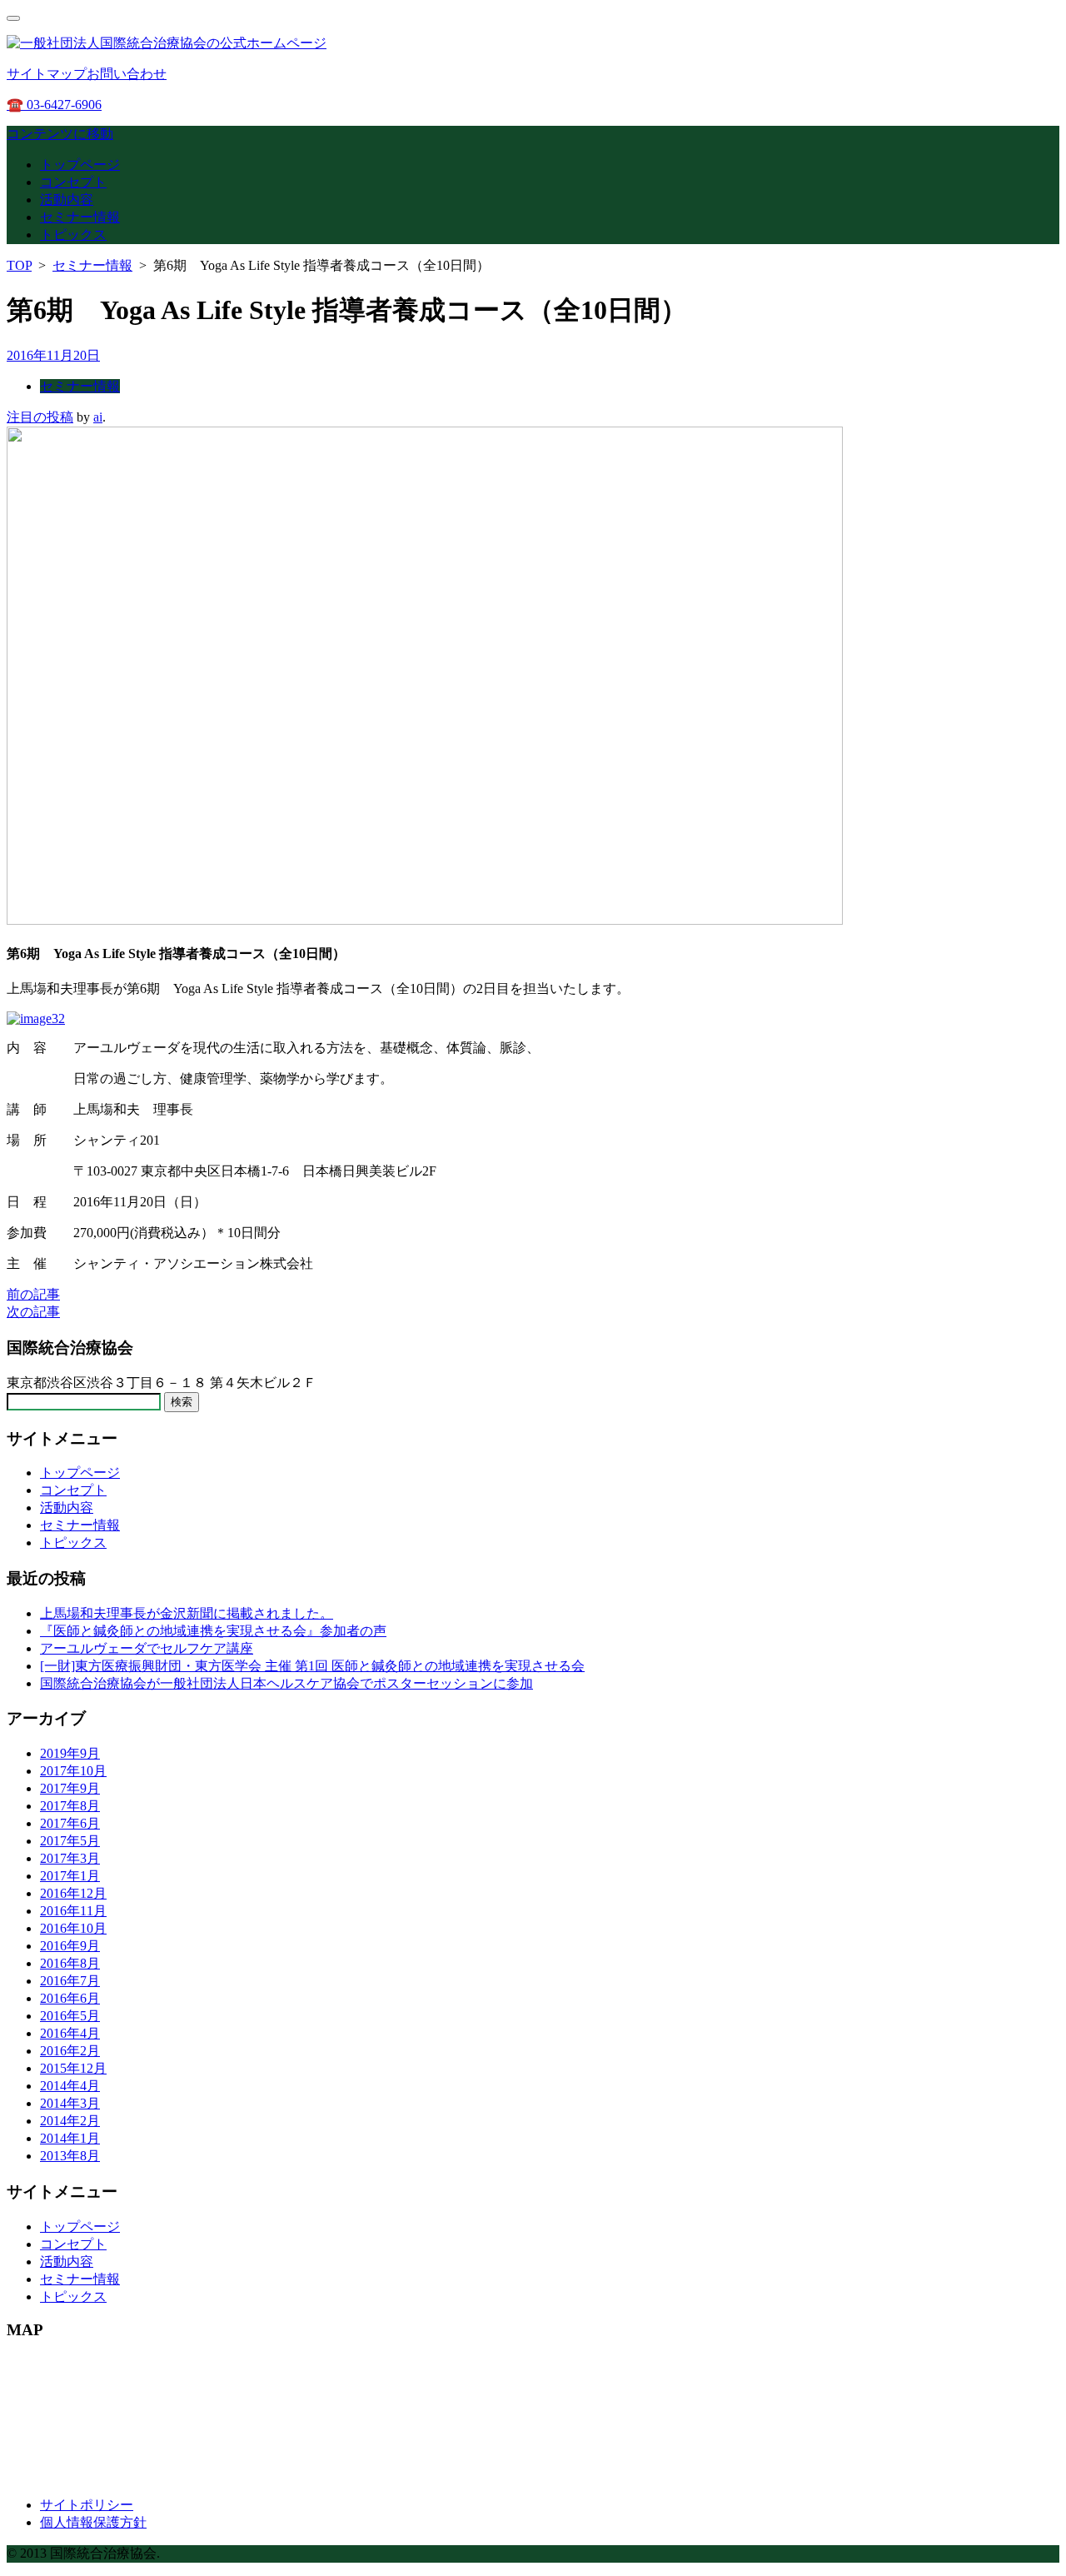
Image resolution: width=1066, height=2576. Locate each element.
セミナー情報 (80, 217)
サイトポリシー (87, 2505)
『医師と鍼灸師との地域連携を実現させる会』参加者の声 (213, 1631)
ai (98, 417)
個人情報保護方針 (93, 2522)
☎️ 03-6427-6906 (54, 105)
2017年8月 (70, 1806)
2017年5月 (70, 1841)
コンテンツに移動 (60, 134)
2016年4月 (70, 2033)
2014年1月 (70, 2138)
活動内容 (67, 200)
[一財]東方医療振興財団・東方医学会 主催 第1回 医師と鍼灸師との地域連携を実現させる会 (312, 1666)
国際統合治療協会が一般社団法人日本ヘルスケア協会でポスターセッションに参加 (286, 1683)
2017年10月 (73, 1771)
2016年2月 (70, 2051)
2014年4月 (70, 2086)
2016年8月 (70, 1963)
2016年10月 (73, 1928)
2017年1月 (70, 1876)
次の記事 (33, 1312)
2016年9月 (70, 1946)
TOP (19, 265)
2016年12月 (73, 1893)
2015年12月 (73, 2068)
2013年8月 (70, 2156)
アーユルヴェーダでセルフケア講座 (147, 1648)
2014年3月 (70, 2103)
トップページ (80, 165)
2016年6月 (70, 1998)
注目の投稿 (40, 417)
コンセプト (73, 182)
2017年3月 (70, 1858)
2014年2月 (70, 2121)
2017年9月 (70, 1788)
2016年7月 (70, 1981)
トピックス (73, 235)
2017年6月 (70, 1823)
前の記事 (33, 1294)
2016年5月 (70, 2016)
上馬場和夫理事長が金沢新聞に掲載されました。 (187, 1613)
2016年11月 (73, 1911)
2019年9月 (70, 1753)
